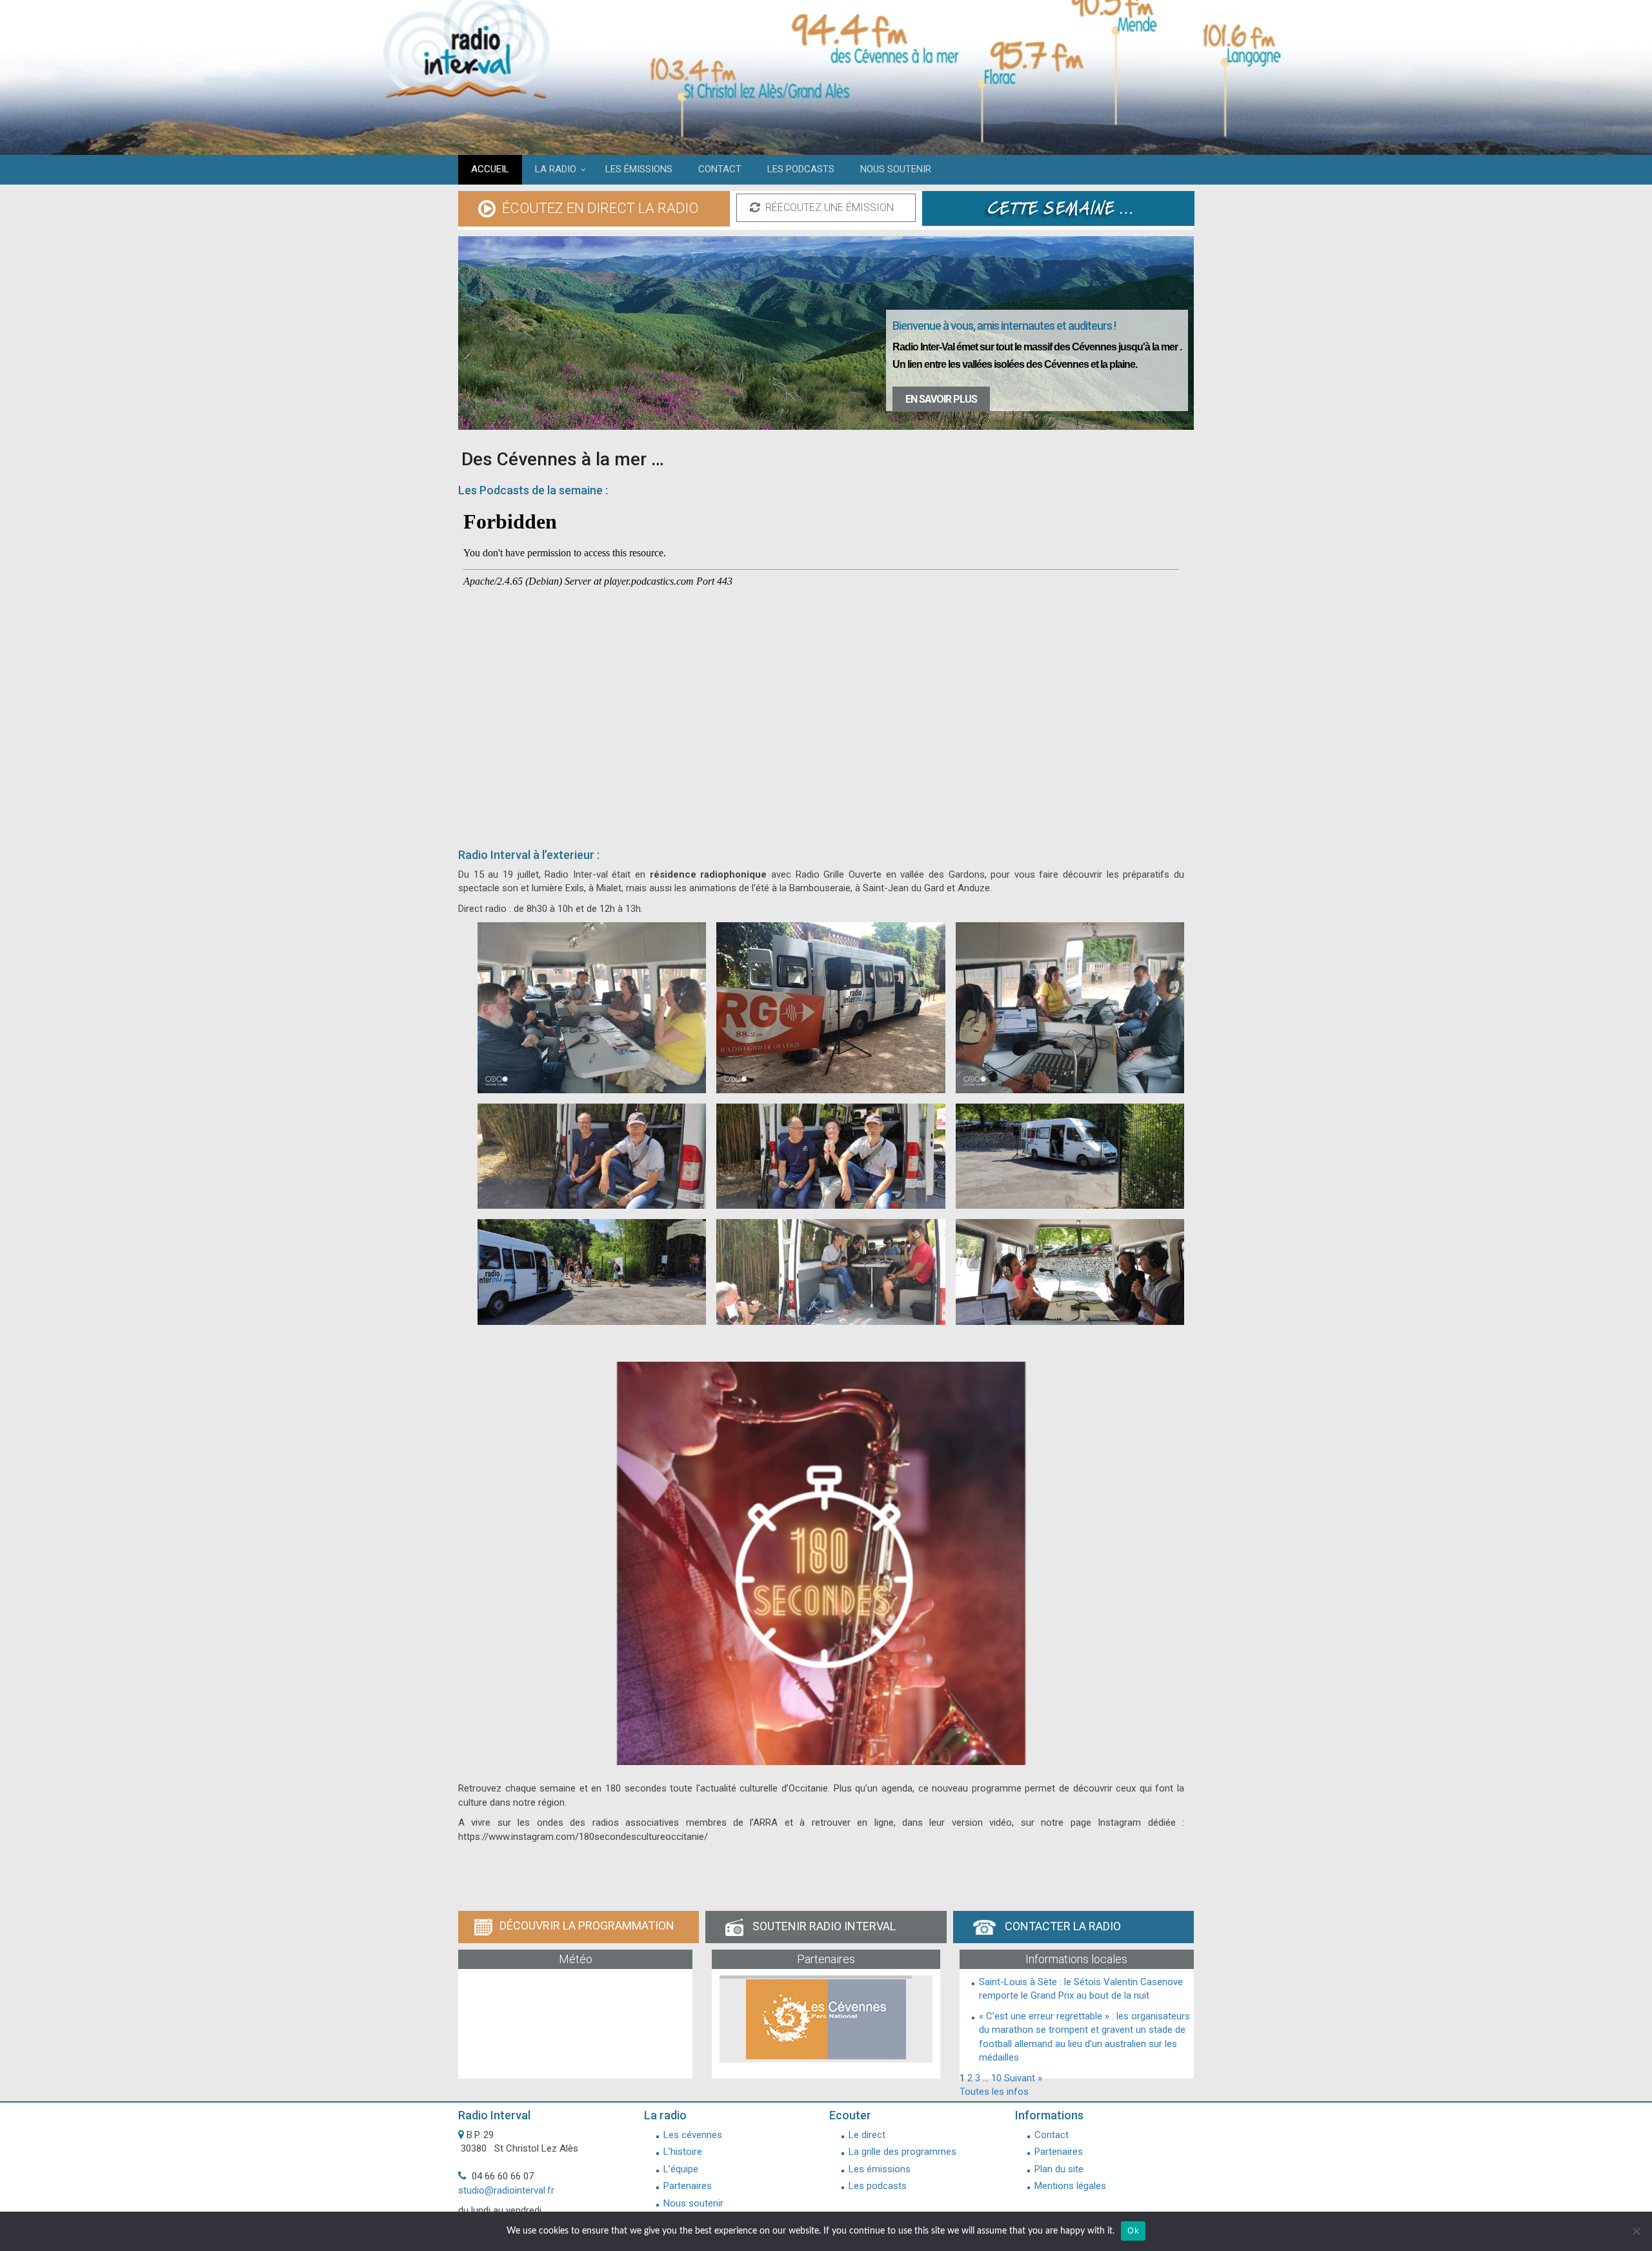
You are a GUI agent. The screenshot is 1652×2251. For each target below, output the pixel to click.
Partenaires (688, 2186)
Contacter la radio (1062, 1926)
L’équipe (681, 2169)
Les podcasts (878, 2186)
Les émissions (880, 2169)
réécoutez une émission (828, 207)
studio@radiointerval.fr (506, 2190)
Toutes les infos (994, 2092)
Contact (1052, 2135)
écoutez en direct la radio (599, 208)
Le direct (867, 2135)
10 (996, 2078)
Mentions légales (1070, 2186)
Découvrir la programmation (587, 1925)
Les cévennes (693, 2135)
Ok (1133, 2230)
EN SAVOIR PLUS (941, 399)
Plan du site (1059, 2169)
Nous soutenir (693, 2203)
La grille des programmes (902, 2152)
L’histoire (683, 2152)
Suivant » (1023, 2078)
